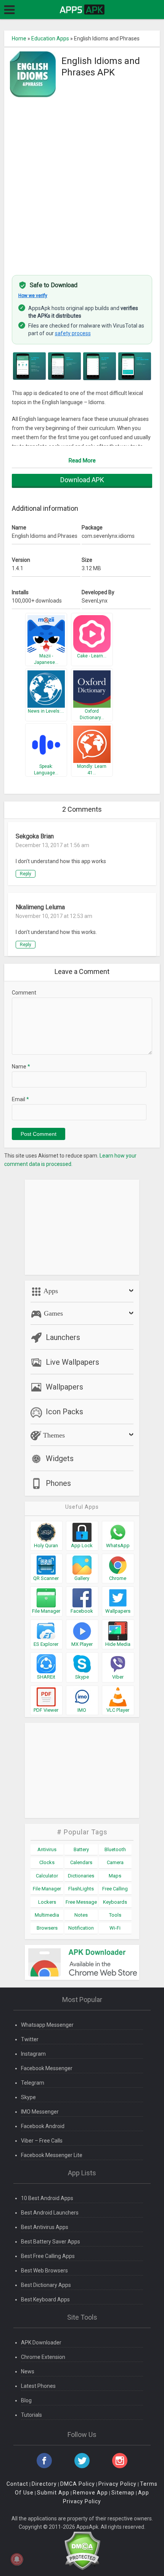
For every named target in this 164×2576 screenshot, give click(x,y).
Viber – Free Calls (42, 2141)
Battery (81, 1849)
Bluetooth (115, 1849)
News (28, 2371)
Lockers (47, 1902)
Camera (115, 1862)
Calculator (47, 1876)
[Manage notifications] (17, 2559)
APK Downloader (41, 2343)
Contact (17, 2484)
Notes (81, 1915)
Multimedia (47, 1915)
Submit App (53, 2493)
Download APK (82, 480)
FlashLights (81, 1889)
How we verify (33, 296)
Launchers (63, 1337)
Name (21, 1067)
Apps (50, 1291)
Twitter (30, 2039)
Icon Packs (64, 1412)
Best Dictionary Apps (46, 2285)
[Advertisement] (82, 182)
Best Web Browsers (44, 2271)
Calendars (81, 1862)
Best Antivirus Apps (45, 2227)
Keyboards (115, 1902)
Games (52, 1313)
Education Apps (50, 38)
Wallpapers (64, 1387)
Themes (53, 1435)
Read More (82, 461)
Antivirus (47, 1849)
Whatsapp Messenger (47, 2025)
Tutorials (31, 2415)
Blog (26, 2400)
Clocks (47, 1862)
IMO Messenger (40, 2112)
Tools (115, 1915)
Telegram (33, 2083)
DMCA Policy (78, 2484)
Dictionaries (81, 1876)
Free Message (81, 1902)
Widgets (60, 1458)
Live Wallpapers (72, 1362)
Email (20, 1099)
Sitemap (123, 2493)
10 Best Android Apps (47, 2198)
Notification (81, 1928)
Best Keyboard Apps (45, 2299)
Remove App (90, 2493)
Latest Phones (38, 2386)
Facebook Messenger (47, 2068)
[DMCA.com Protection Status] (82, 2550)
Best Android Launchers (50, 2213)
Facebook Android (43, 2126)
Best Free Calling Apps (48, 2256)
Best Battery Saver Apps (51, 2242)
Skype (28, 2097)
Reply (26, 874)
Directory (44, 2484)
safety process (73, 333)
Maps (115, 1876)
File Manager (47, 1889)
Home (19, 38)
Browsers (47, 1928)
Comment (24, 993)
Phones (58, 1483)
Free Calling (115, 1889)
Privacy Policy (117, 2484)
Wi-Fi (115, 1928)
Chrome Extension (43, 2357)
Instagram (33, 2054)
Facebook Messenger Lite (52, 2155)
